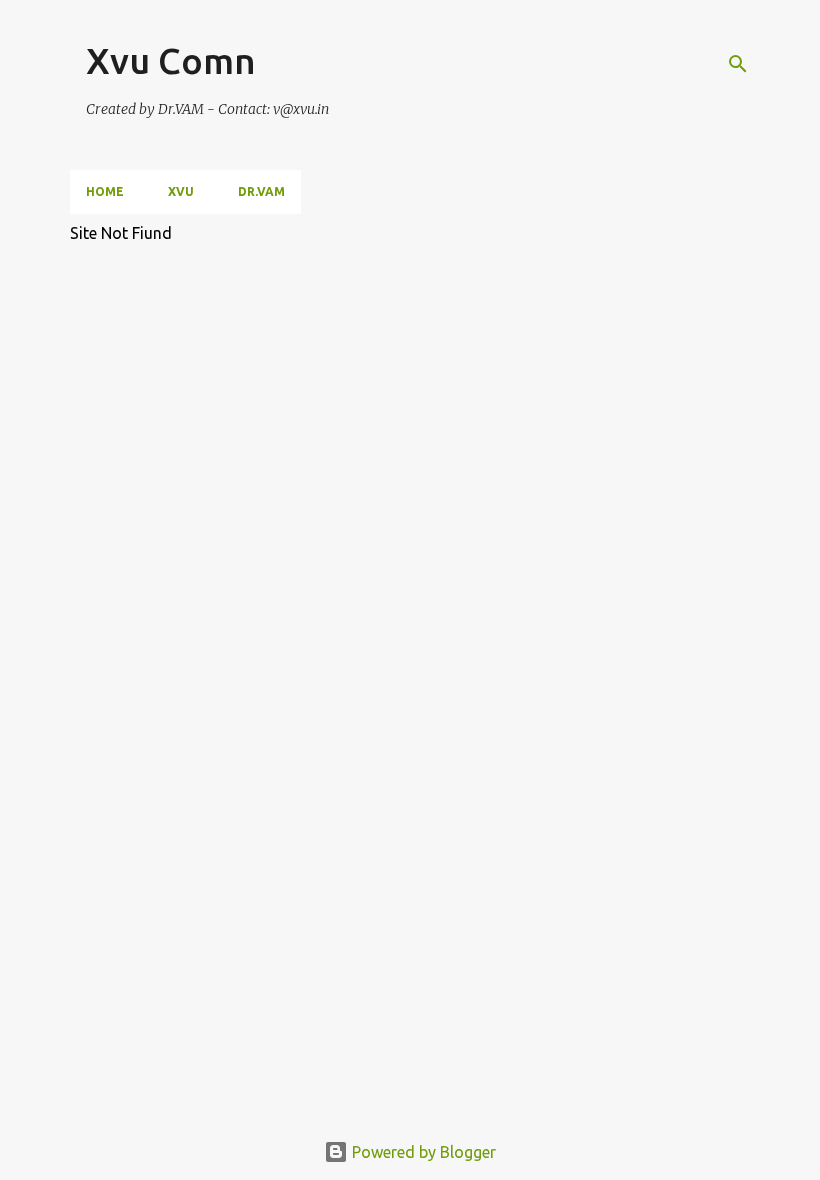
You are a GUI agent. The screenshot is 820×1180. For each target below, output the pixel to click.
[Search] (738, 64)
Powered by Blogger (422, 1152)
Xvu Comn (171, 60)
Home (105, 191)
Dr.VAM (261, 191)
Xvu (181, 191)
